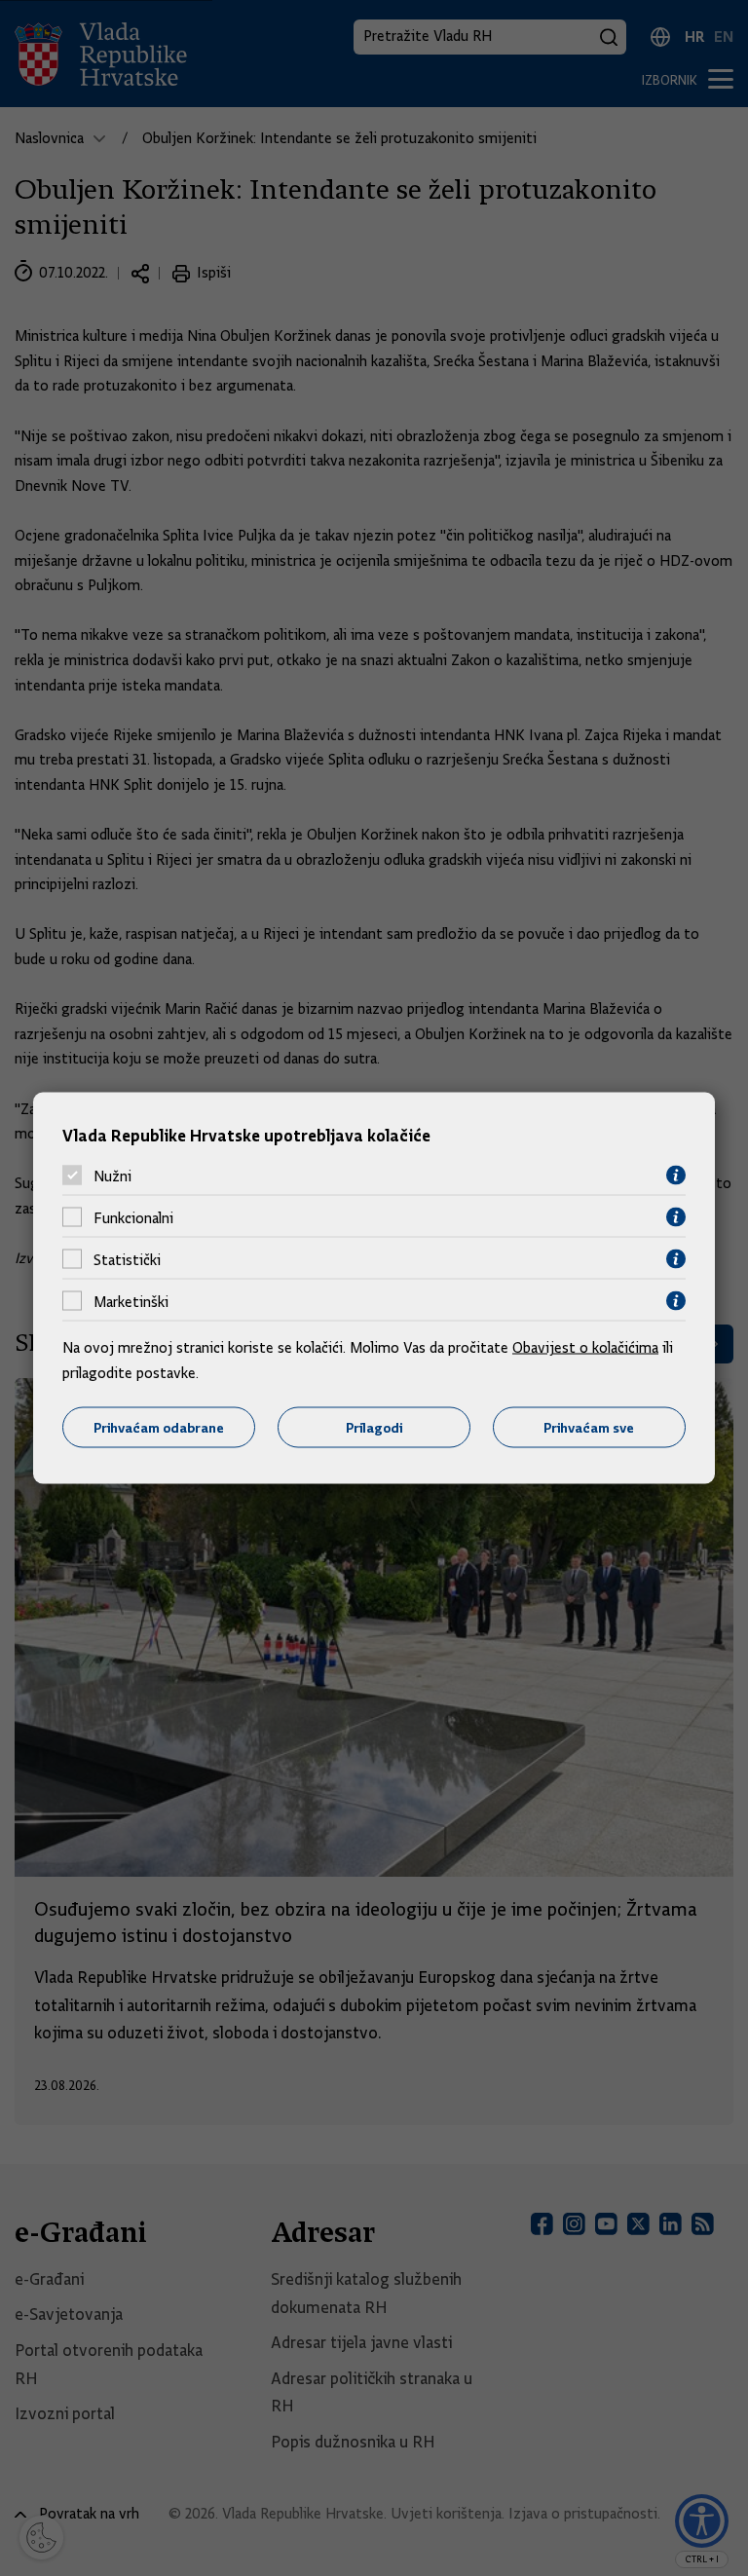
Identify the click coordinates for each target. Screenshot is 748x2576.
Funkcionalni (133, 1217)
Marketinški (131, 1301)
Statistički (127, 1259)
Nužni (112, 1176)
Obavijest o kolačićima (585, 1348)
